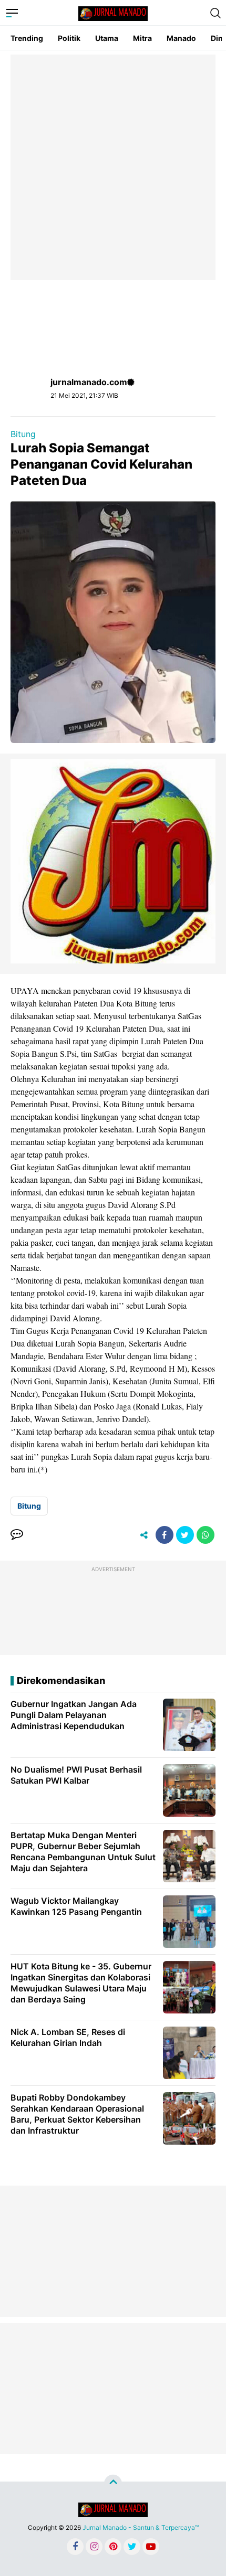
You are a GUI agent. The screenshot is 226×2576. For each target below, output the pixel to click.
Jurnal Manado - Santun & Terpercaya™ (141, 2527)
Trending (27, 38)
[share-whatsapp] (206, 1535)
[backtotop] (113, 2484)
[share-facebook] (165, 1535)
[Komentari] (17, 1535)
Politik (69, 38)
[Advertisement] (113, 167)
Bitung (23, 434)
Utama (107, 38)
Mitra (142, 38)
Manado (181, 38)
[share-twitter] (185, 1535)
